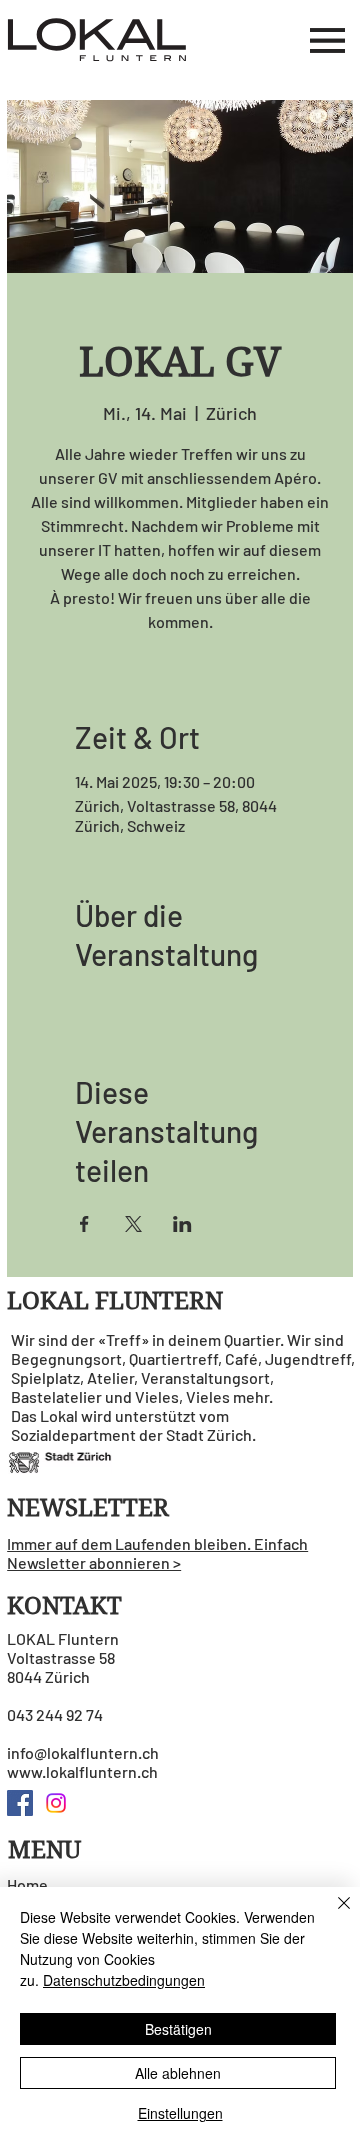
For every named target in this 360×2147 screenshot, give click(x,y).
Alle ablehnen (178, 2073)
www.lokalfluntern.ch (82, 1771)
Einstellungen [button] (180, 2113)
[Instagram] (56, 1803)
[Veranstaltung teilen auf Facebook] (84, 1224)
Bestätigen (178, 2029)
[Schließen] (332, 1915)
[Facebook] (20, 1803)
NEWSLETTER (88, 1508)
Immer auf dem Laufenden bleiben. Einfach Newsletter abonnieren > (157, 1553)
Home (27, 1884)
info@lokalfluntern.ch (83, 1752)
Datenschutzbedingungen (124, 1980)
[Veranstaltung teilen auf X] (133, 1224)
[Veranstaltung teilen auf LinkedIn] (182, 1224)
